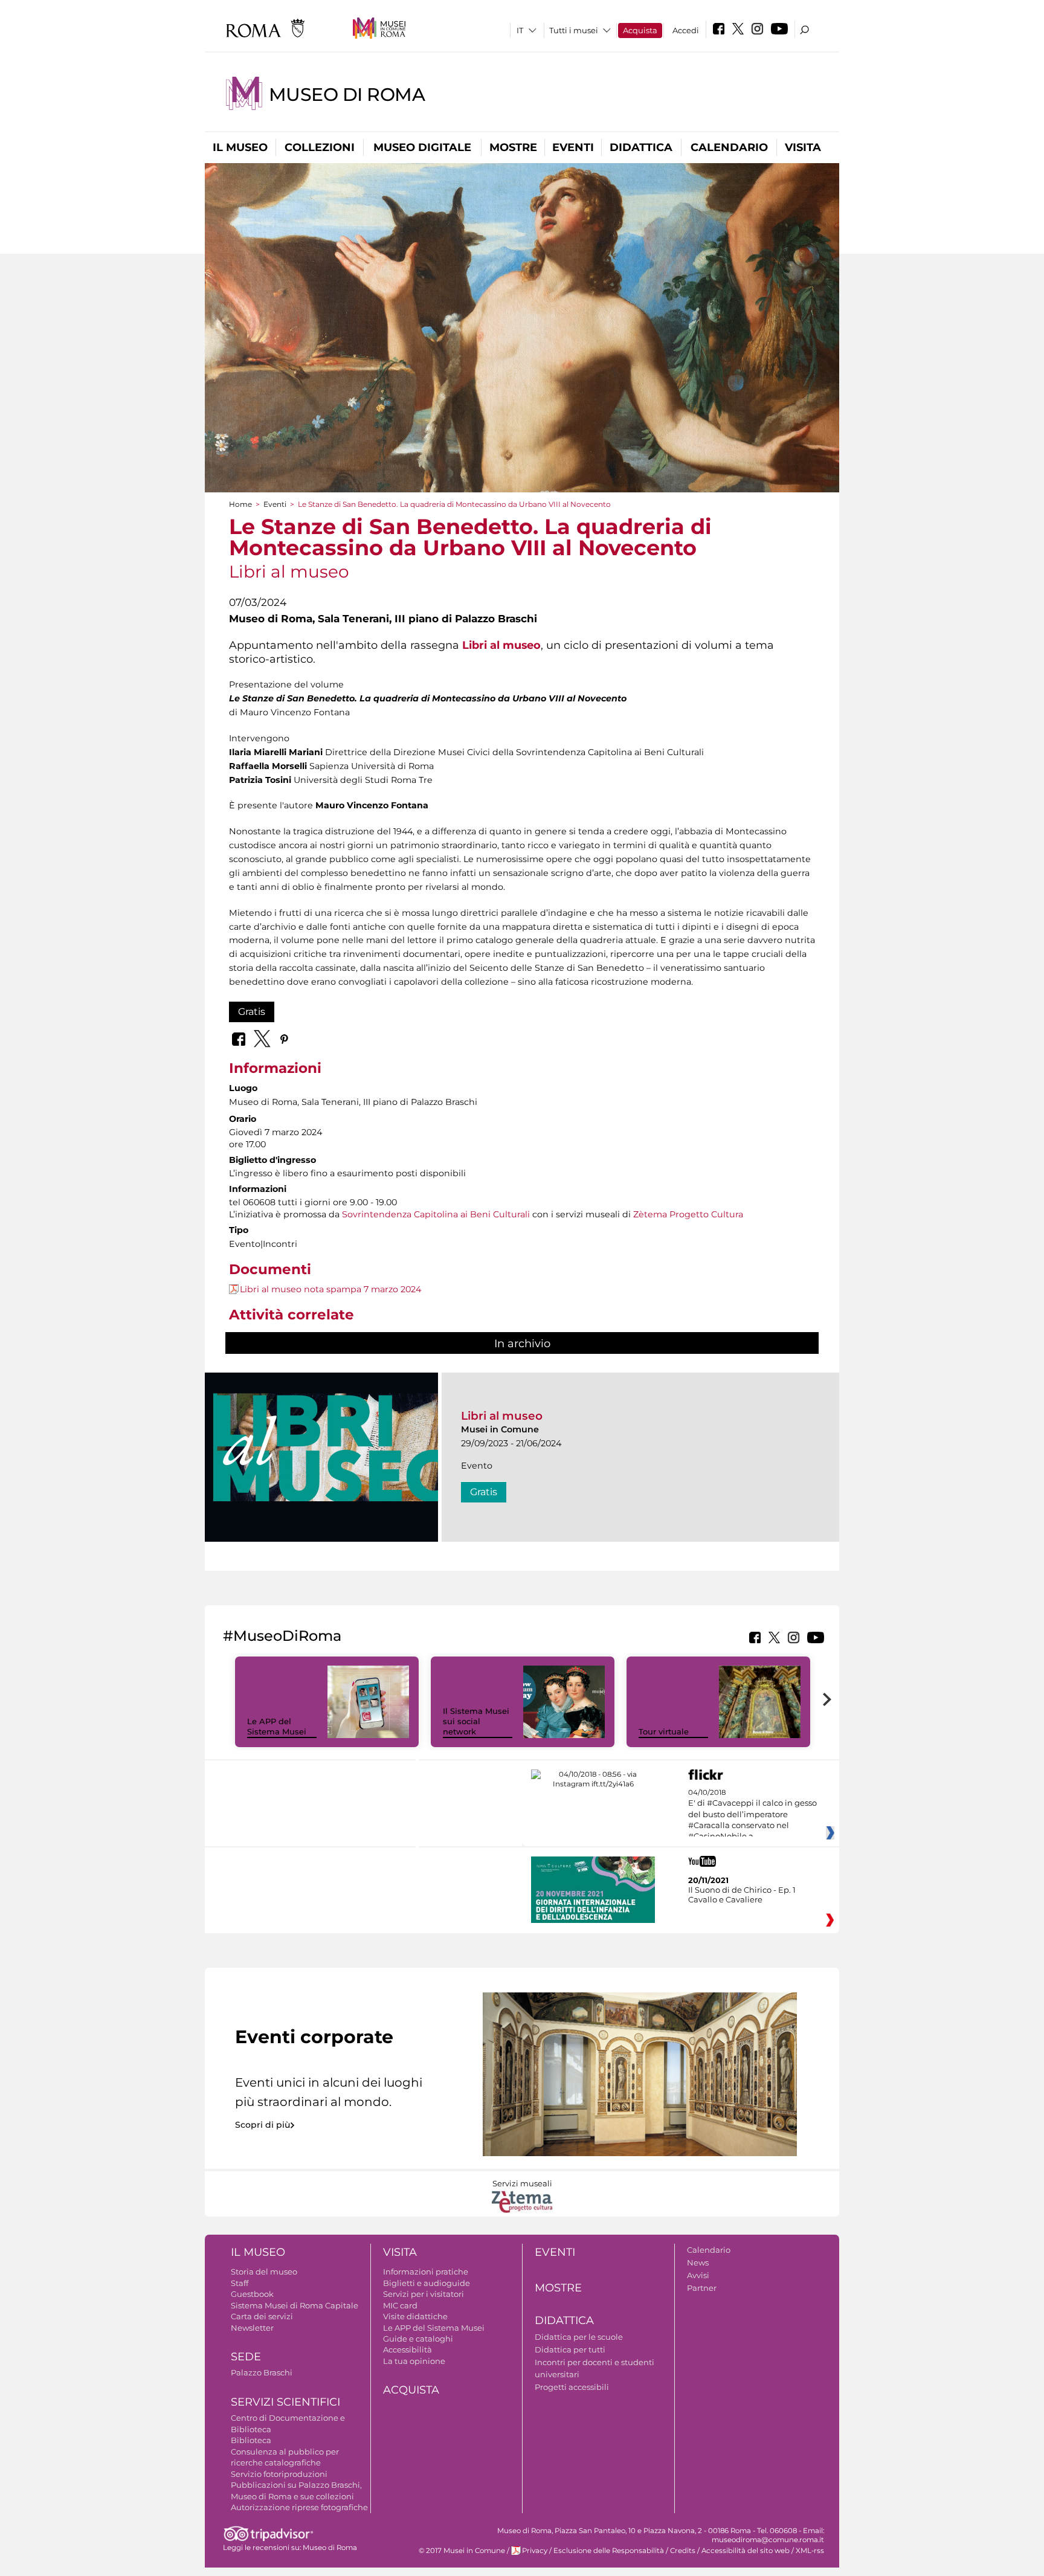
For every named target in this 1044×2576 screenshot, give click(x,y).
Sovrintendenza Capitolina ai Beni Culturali (436, 1214)
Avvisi (698, 2275)
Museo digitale (422, 147)
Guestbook (252, 2294)
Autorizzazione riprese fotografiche (299, 2507)
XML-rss (810, 2551)
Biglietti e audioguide (427, 2283)
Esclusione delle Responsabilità (609, 2551)
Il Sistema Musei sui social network (476, 1721)
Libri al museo (502, 1416)
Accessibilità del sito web (746, 2551)
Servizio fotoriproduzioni (279, 2474)
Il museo (240, 147)
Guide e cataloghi (418, 2339)
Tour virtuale (664, 1731)
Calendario (729, 147)
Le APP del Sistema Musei (277, 1726)
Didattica (641, 147)
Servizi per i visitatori (424, 2294)
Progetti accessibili (572, 2387)
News (698, 2262)
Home (240, 504)
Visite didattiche (415, 2316)
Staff (240, 2283)
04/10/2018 (752, 1815)
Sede (246, 2357)
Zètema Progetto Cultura (688, 1214)
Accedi (686, 30)
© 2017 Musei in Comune (462, 2551)
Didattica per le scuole (579, 2337)
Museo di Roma (347, 95)
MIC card (400, 2305)
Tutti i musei (574, 30)
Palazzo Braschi (262, 2372)
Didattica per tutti (570, 2349)
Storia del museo (264, 2272)
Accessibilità (408, 2349)
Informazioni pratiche (426, 2272)
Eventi (573, 147)
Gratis (252, 1012)
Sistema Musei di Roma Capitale (295, 2305)
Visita (803, 147)
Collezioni (320, 147)
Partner (702, 2288)
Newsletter (252, 2328)
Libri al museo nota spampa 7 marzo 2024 (330, 1289)
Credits (683, 2551)
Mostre (513, 147)
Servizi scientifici (285, 2402)
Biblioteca (251, 2440)
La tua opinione (414, 2361)
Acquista (640, 30)
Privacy (535, 2551)
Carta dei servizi (262, 2316)
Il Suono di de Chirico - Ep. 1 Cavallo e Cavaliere (742, 1895)
